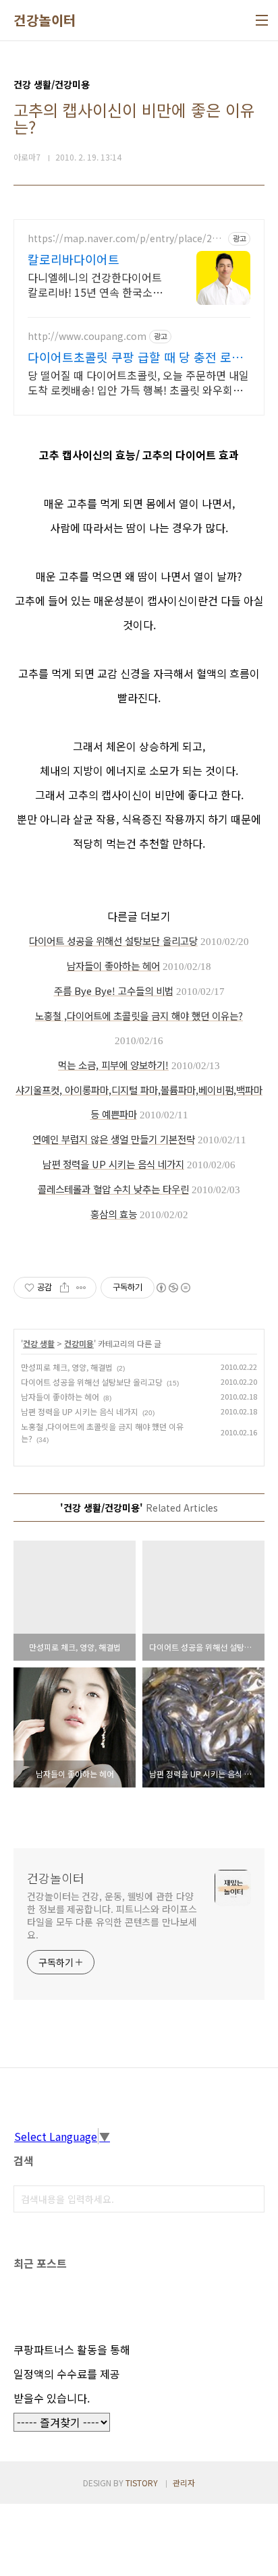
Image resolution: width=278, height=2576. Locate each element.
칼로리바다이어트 (74, 259)
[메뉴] (262, 20)
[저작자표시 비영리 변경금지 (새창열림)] (173, 1288)
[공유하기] (64, 1288)
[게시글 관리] (81, 1288)
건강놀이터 (45, 20)
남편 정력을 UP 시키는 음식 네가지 (80, 1411)
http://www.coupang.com (87, 336)
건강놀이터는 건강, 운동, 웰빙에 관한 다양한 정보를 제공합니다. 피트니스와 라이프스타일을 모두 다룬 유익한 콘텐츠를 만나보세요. (112, 1915)
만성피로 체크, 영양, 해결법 (67, 1367)
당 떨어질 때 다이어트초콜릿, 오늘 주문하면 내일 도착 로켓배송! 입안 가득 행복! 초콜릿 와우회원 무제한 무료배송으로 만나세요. (138, 382)
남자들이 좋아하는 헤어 (60, 1397)
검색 (251, 2199)
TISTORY (142, 2483)
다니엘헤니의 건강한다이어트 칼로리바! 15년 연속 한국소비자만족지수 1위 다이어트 (95, 284)
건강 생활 (39, 1343)
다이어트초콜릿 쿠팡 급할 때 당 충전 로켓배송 (135, 357)
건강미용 (79, 1343)
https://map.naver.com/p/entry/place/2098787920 (125, 238)
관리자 (184, 2483)
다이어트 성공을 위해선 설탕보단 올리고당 (92, 1382)
